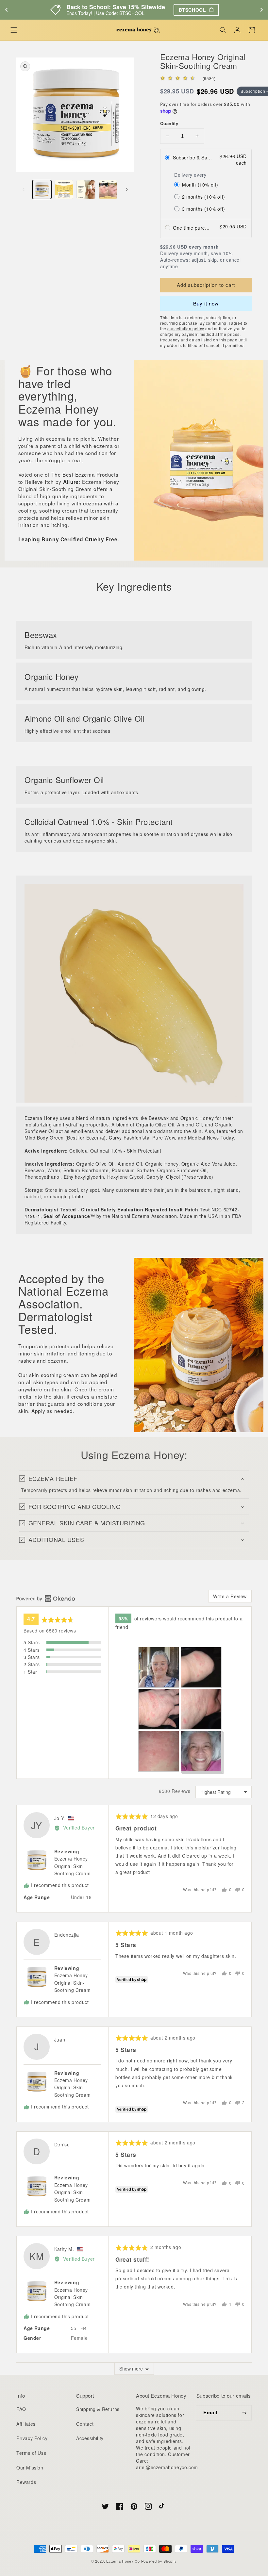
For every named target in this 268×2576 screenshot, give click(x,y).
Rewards (26, 2482)
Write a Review (230, 1596)
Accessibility (90, 2438)
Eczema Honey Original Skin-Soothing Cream (72, 1866)
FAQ (21, 2409)
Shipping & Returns (98, 2409)
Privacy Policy (32, 2438)
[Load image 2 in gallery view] (64, 189)
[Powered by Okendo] (46, 1599)
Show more (131, 2369)
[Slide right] (127, 189)
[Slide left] (24, 189)
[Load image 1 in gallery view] (42, 189)
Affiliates (26, 2424)
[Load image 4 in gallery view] (108, 189)
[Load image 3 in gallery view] (86, 189)
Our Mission (30, 2468)
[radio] (206, 159)
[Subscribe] (244, 2413)
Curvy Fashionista (129, 1138)
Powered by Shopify (159, 2561)
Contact (85, 2424)
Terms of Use (31, 2453)
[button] (14, 30)
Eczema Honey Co (123, 2561)
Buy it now (206, 303)
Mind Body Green (44, 1138)
